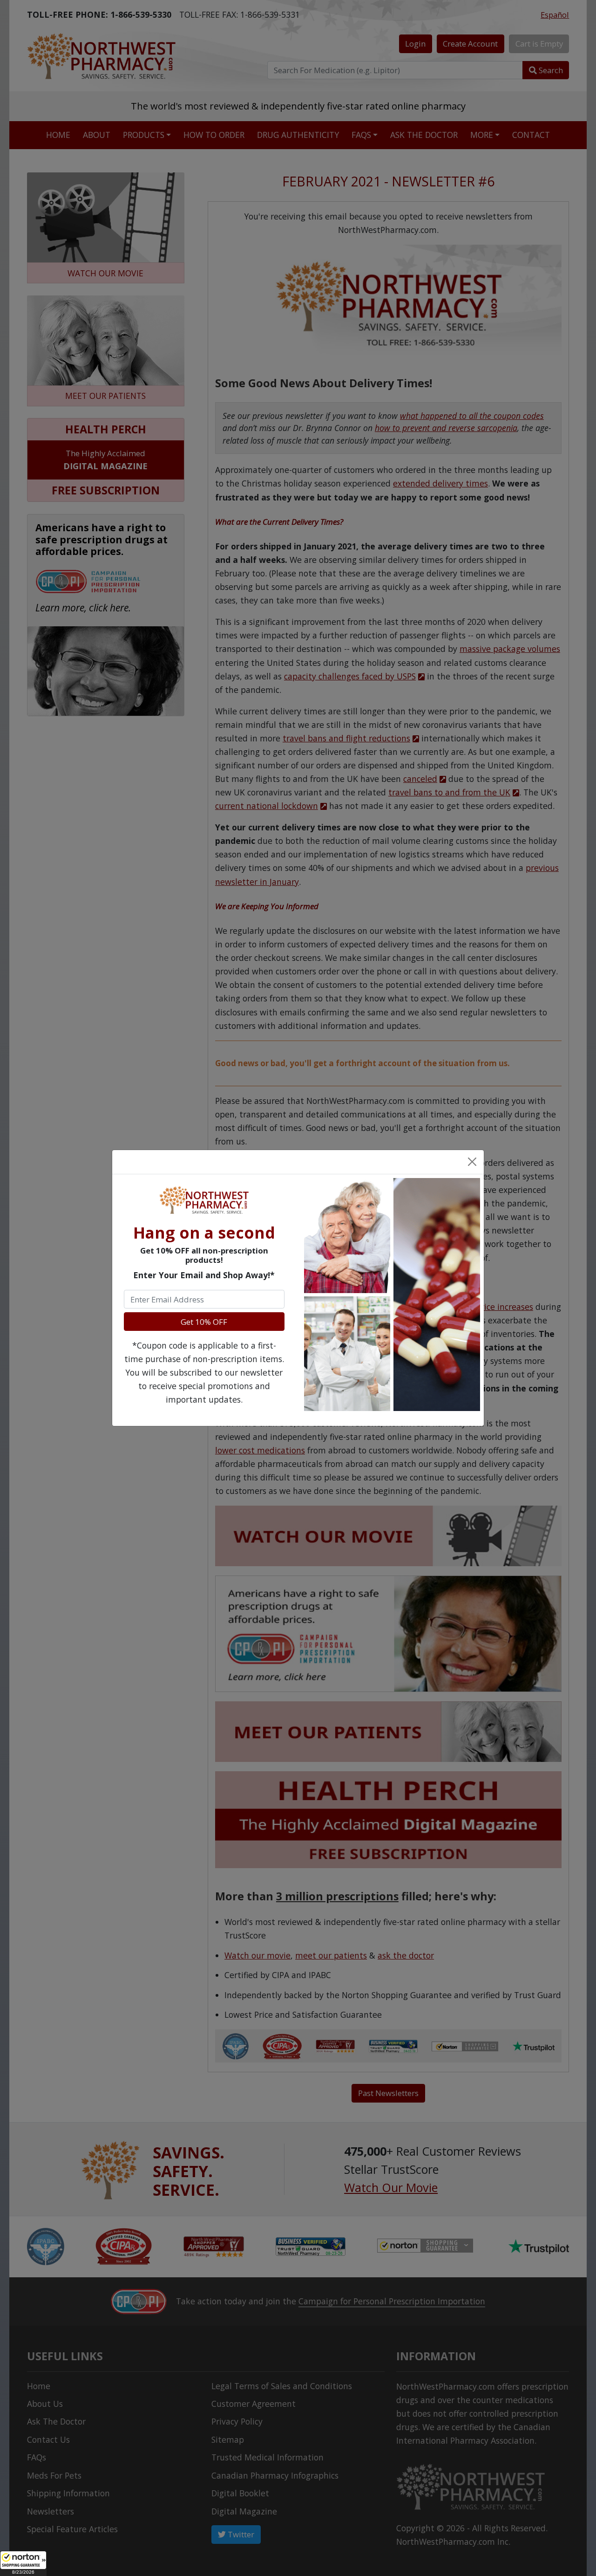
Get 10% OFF (204, 1322)
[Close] (472, 1162)
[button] (23, 2563)
